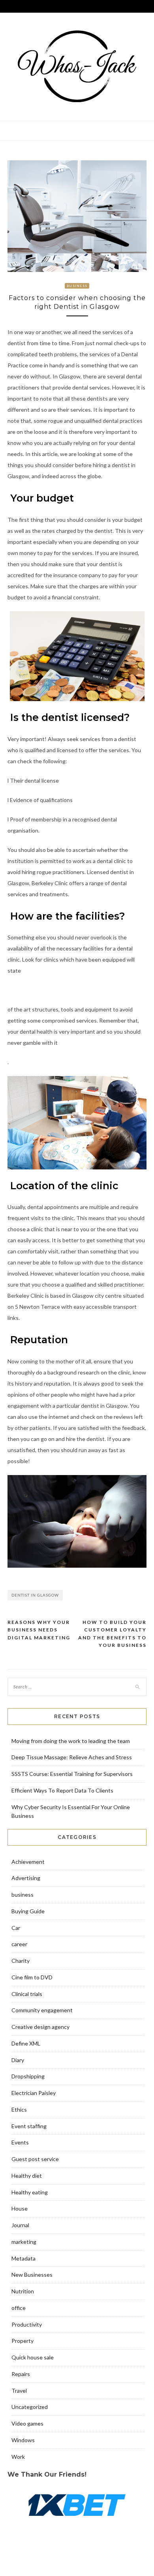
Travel (19, 2391)
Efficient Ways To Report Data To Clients (62, 1790)
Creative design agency (40, 2027)
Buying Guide (28, 1911)
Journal (20, 2225)
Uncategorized (30, 2407)
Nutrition (23, 2291)
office (19, 2308)
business (77, 286)
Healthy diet (27, 2176)
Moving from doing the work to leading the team (71, 1741)
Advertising (26, 1878)
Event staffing (29, 2126)
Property (23, 2341)
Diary (18, 2060)
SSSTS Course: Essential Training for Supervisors (72, 1774)
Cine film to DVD (32, 1977)
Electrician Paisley (34, 2093)
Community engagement (42, 2010)
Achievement (28, 1862)
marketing (24, 2242)
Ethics (19, 2109)
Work (18, 2457)
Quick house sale (33, 2357)
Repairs (21, 2374)
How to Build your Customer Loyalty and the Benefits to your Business (112, 1634)
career (19, 1944)
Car (16, 1928)
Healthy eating (30, 2192)
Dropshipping (28, 2076)
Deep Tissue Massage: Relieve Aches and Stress (72, 1757)
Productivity (27, 2324)
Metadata (23, 2258)
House (20, 2208)
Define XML (26, 2043)
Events (20, 2142)
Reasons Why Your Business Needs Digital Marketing (39, 1630)
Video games (27, 2423)
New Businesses (32, 2275)
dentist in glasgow (35, 1595)
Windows (23, 2440)
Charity (21, 1961)
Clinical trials (27, 1994)
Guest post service (35, 2159)
